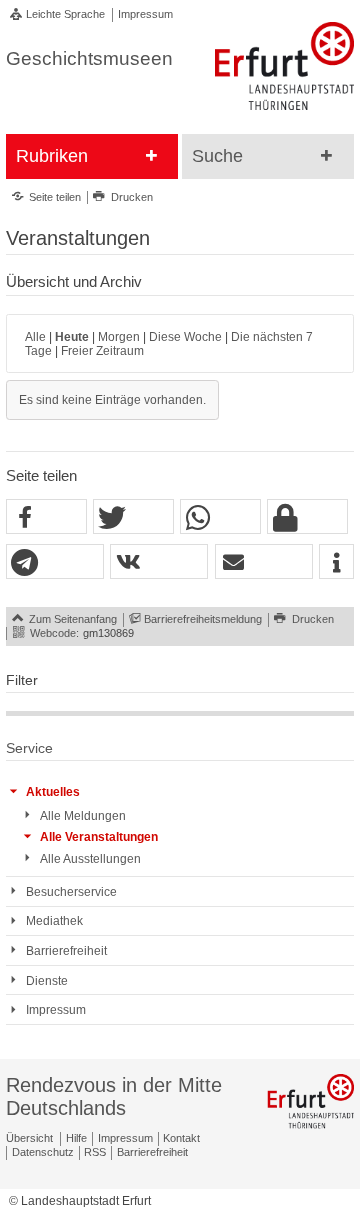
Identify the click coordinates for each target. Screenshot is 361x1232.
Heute (72, 337)
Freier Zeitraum (102, 351)
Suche (217, 156)
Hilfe (76, 1138)
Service (29, 748)
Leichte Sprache (65, 14)
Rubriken (52, 156)
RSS (95, 1152)
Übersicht (29, 1138)
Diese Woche (185, 337)
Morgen (119, 337)
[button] (46, 517)
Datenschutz (43, 1152)
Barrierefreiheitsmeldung (203, 619)
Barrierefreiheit (152, 1152)
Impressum (145, 14)
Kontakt (181, 1138)
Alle (35, 337)
